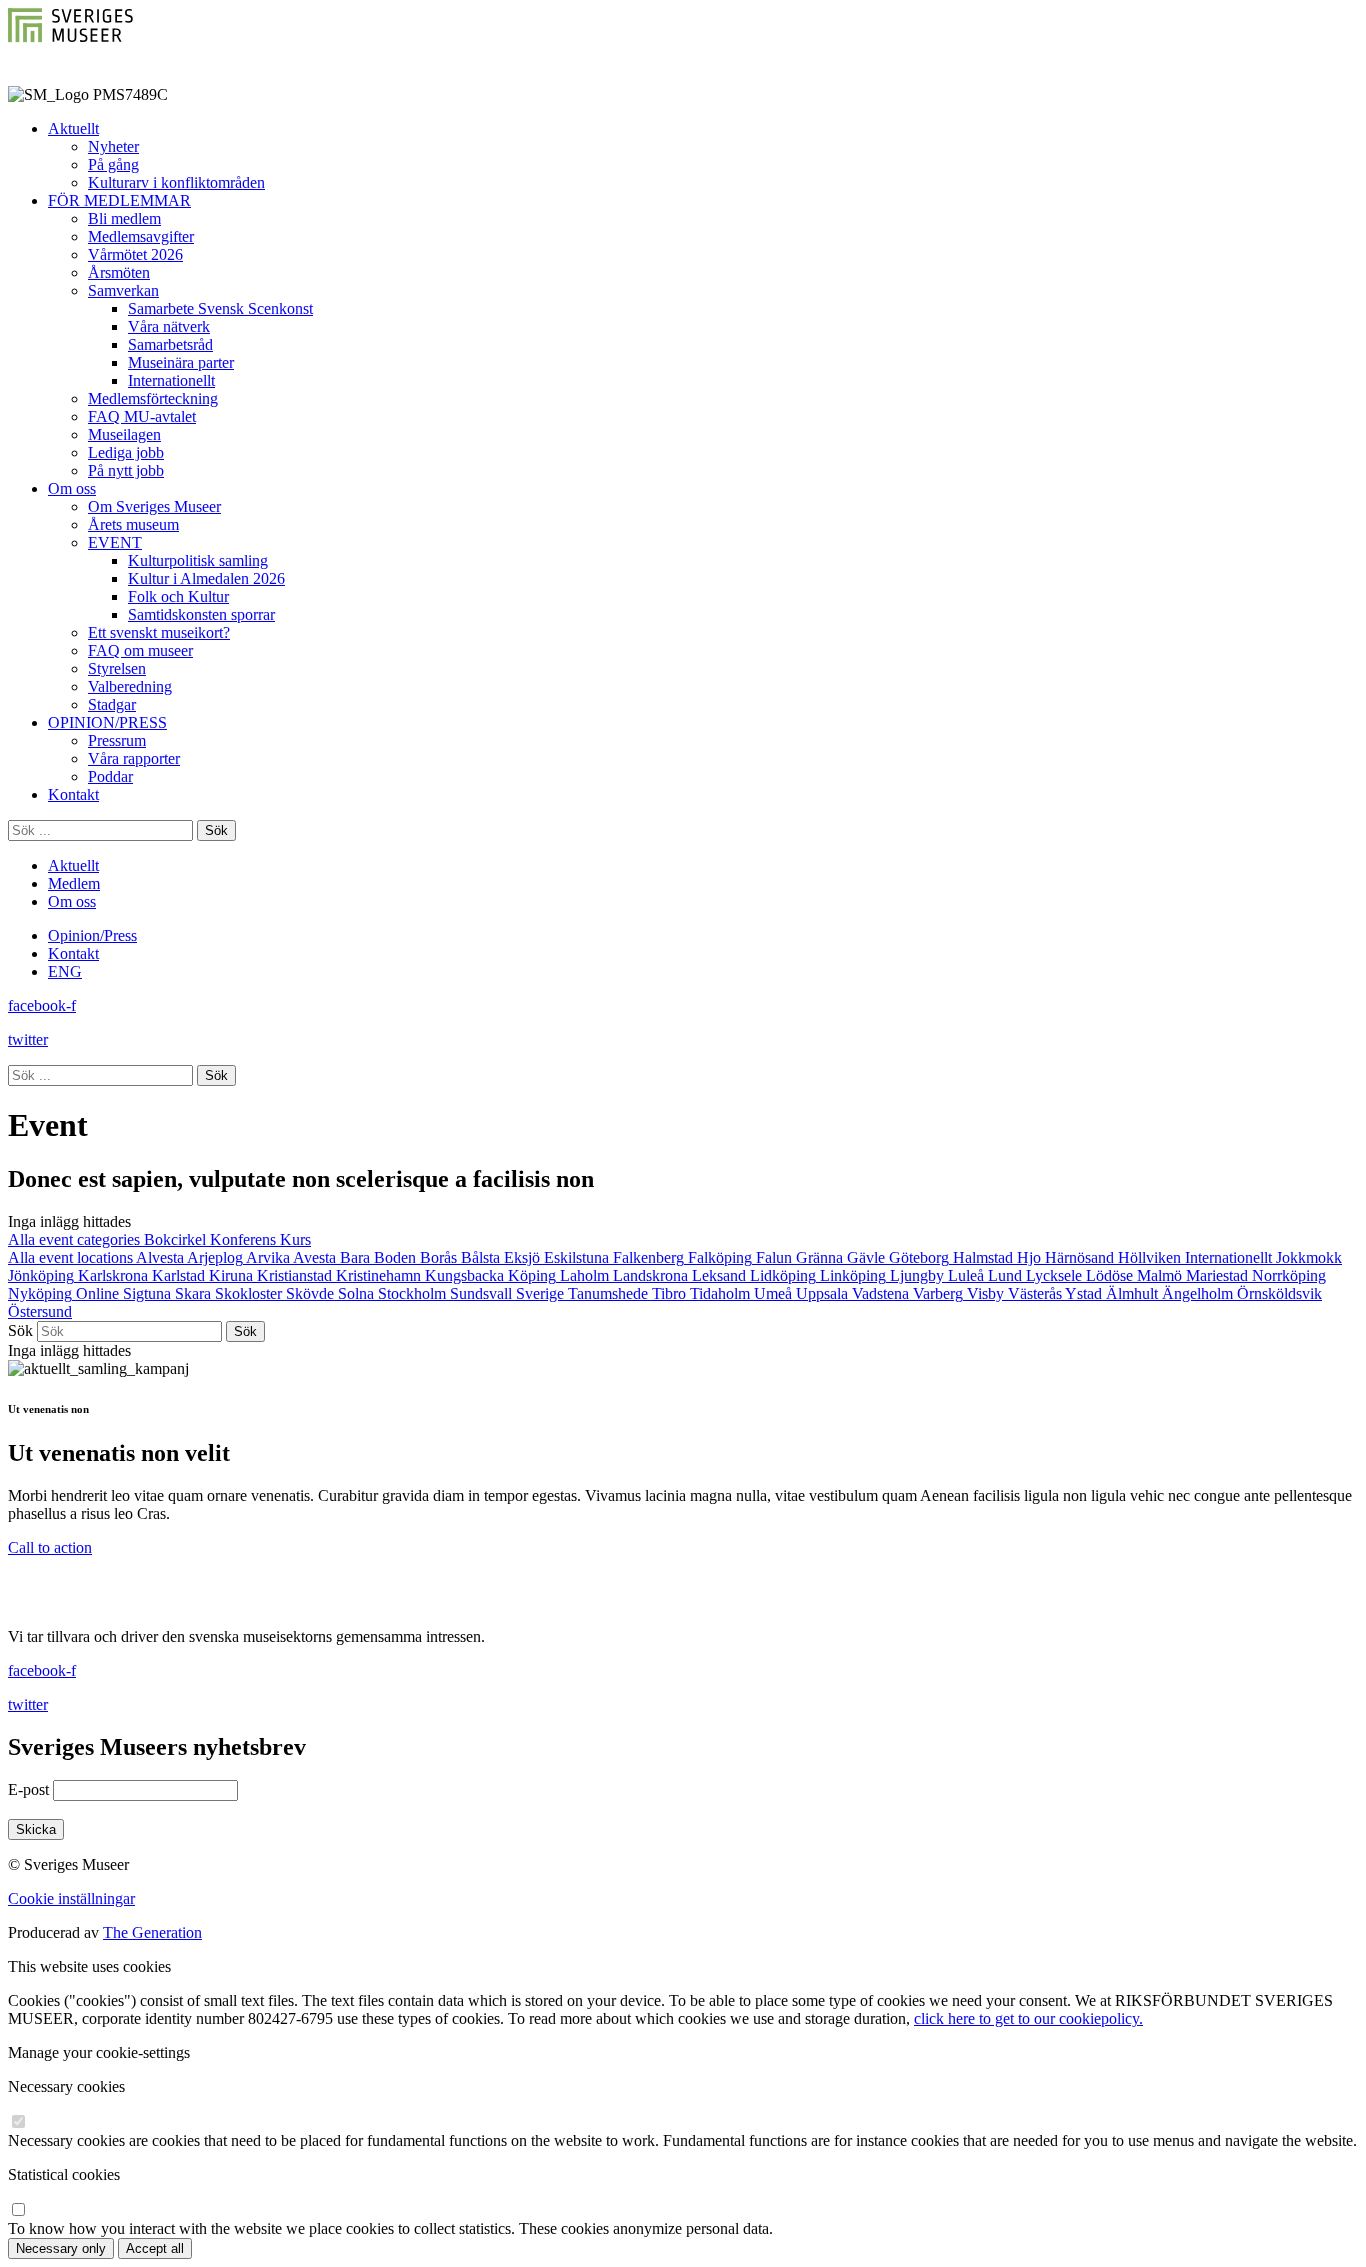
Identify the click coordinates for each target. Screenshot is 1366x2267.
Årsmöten (119, 272)
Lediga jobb (126, 452)
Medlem (74, 883)
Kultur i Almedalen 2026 (206, 578)
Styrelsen (117, 668)
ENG (65, 971)
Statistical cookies (64, 2174)
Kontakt (73, 794)
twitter (28, 1039)
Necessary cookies (66, 2086)
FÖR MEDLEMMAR (119, 200)
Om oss (72, 488)
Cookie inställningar (71, 1898)
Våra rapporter (134, 758)
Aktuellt (73, 128)
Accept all (155, 2248)
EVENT (115, 542)
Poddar (110, 776)
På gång (113, 164)
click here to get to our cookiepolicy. (1028, 2018)
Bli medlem (124, 218)
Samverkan (123, 290)
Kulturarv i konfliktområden (176, 182)
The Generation (152, 1932)
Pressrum (117, 740)
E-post (28, 1789)
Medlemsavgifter (141, 236)
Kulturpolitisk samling (198, 560)
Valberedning (130, 686)
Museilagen (124, 434)
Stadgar (112, 704)
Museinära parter (181, 362)
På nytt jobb (126, 470)
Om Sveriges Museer (154, 506)
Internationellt (171, 380)
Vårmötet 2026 (135, 254)
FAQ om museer (140, 650)
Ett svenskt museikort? (159, 632)
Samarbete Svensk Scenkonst (220, 308)
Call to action (50, 1547)
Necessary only (61, 2248)
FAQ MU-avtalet (142, 416)
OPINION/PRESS (107, 722)
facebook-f (42, 1005)
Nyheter (113, 146)
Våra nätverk (169, 326)
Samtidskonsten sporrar (201, 614)
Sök (20, 1330)
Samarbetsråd (170, 344)
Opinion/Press (92, 935)
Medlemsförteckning (153, 398)
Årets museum (133, 524)
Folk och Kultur (178, 596)
